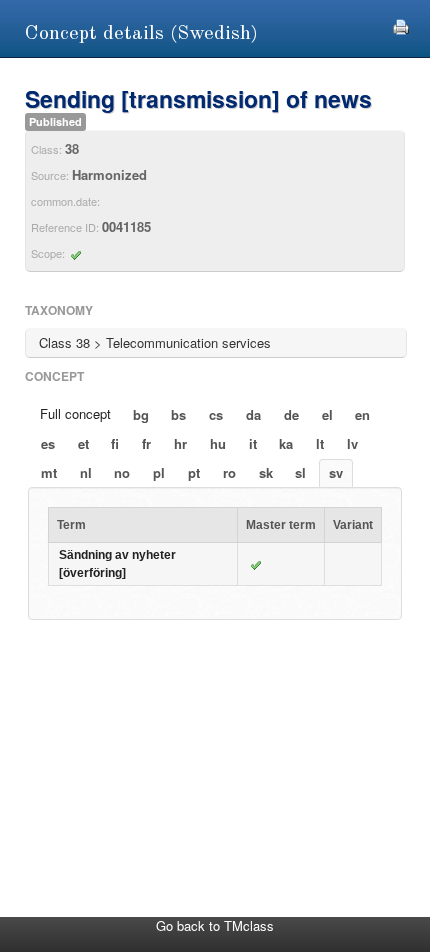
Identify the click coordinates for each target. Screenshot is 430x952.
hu (218, 443)
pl (159, 472)
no (122, 472)
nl (86, 472)
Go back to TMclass (215, 925)
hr (180, 443)
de (291, 414)
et (83, 443)
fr (146, 443)
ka (286, 443)
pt (194, 472)
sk (266, 472)
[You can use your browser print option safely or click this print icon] (401, 24)
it (253, 443)
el (327, 414)
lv (352, 443)
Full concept (75, 413)
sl (300, 472)
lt (320, 443)
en (362, 414)
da (253, 414)
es (48, 443)
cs (216, 414)
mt (49, 472)
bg (141, 414)
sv (336, 472)
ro (229, 472)
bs (178, 414)
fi (115, 443)
